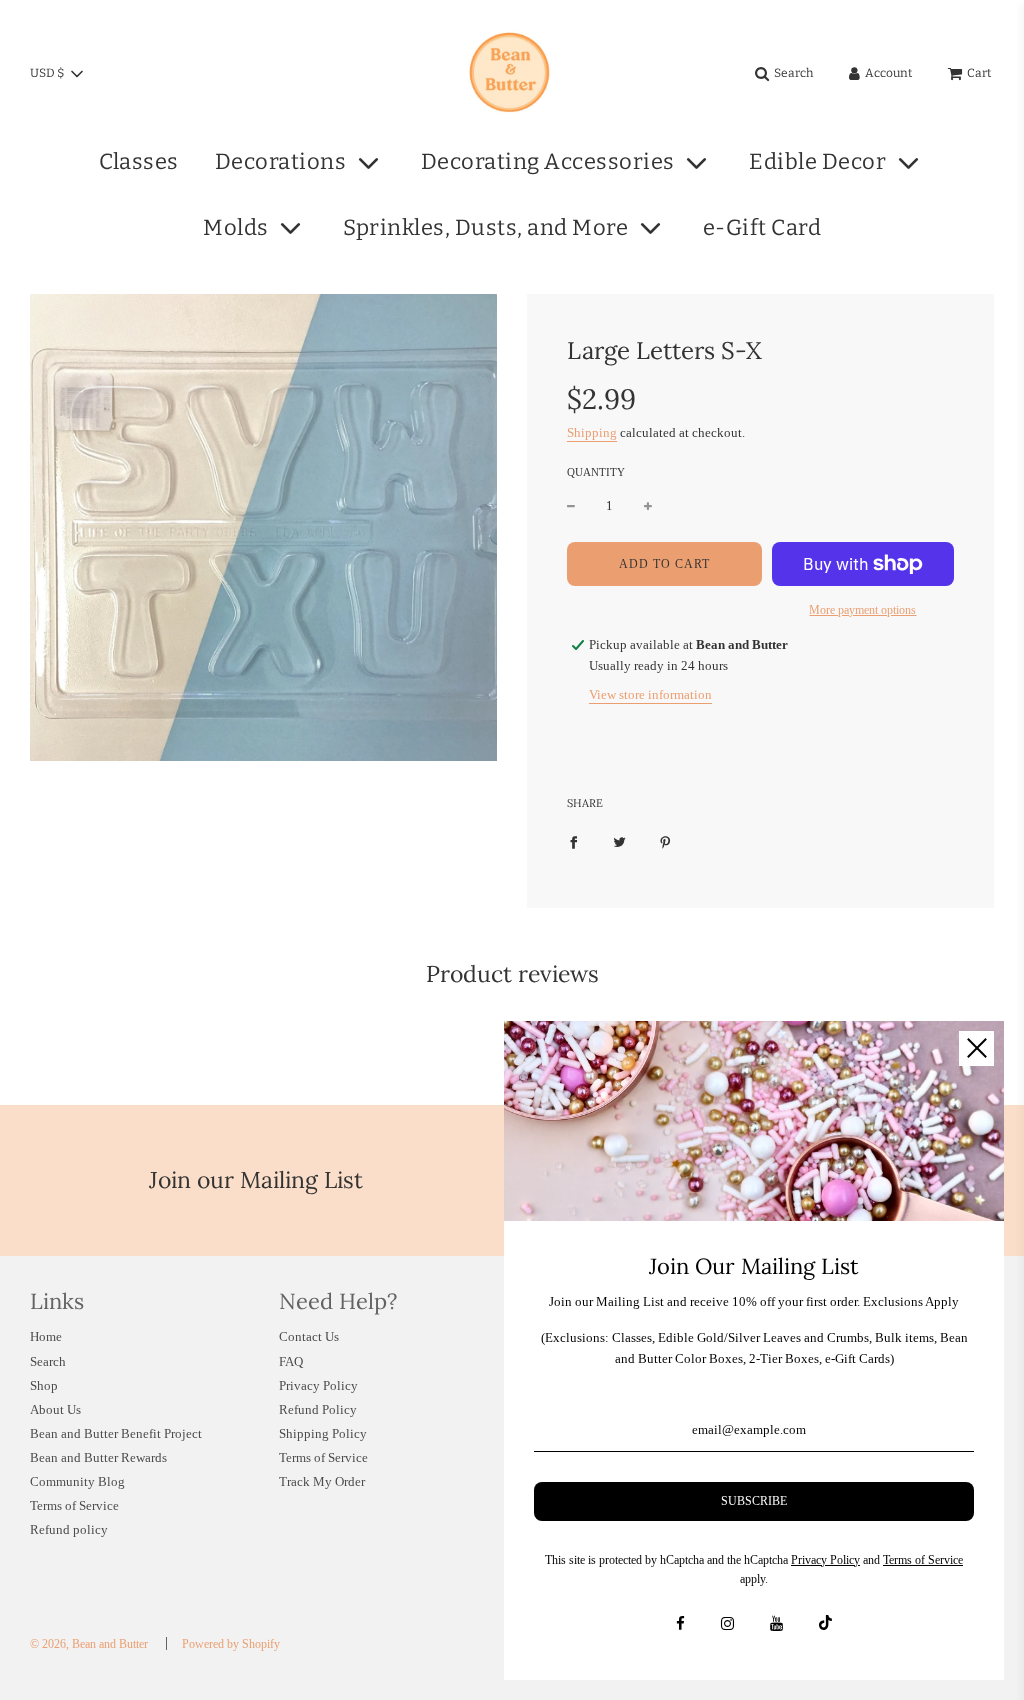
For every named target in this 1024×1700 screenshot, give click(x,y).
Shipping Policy (323, 1433)
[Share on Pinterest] (665, 842)
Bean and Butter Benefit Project (116, 1433)
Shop (44, 1385)
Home (46, 1336)
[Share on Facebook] (573, 842)
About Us (55, 1409)
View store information (650, 694)
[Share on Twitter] (619, 842)
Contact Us (309, 1336)
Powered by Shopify (231, 1644)
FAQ (291, 1361)
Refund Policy (318, 1409)
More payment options (862, 610)
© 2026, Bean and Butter (89, 1644)
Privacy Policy (318, 1385)
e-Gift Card (762, 227)
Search (48, 1361)
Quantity (596, 472)
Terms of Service (74, 1505)
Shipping (592, 432)
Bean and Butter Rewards (98, 1457)
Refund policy (69, 1529)
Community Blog (77, 1481)
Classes (139, 161)
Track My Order (322, 1481)
